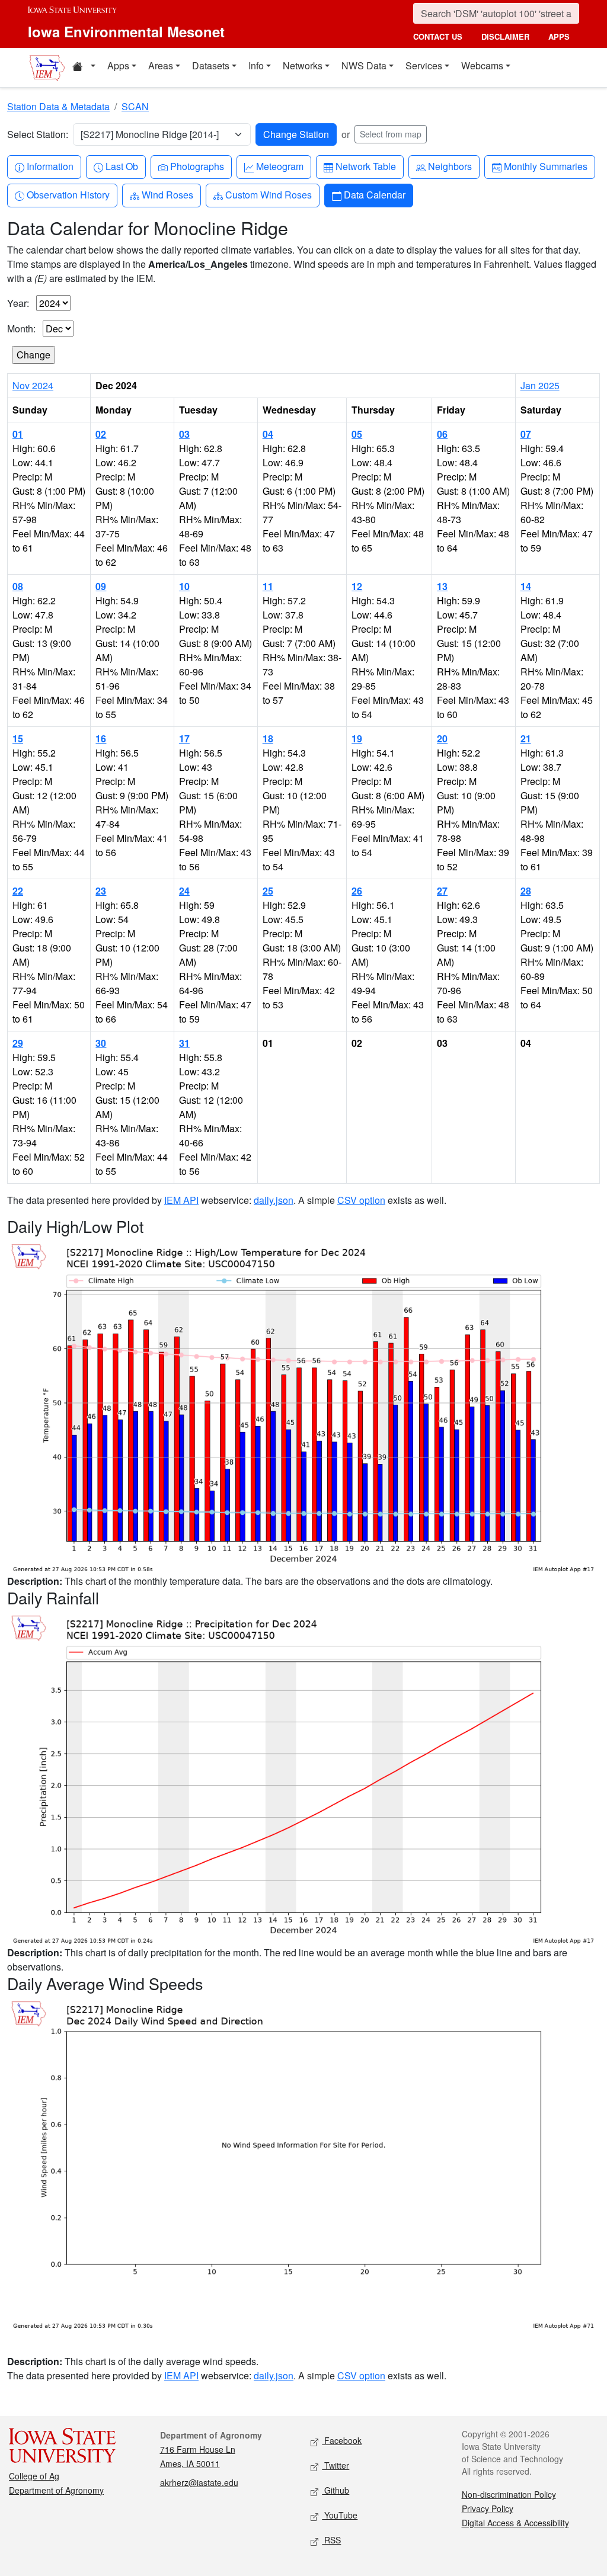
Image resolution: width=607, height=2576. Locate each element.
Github (336, 2490)
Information (50, 166)
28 (526, 891)
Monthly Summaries (545, 166)
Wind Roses (167, 194)
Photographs (197, 166)
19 (357, 738)
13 (442, 586)
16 (101, 738)
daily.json (274, 1200)
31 (184, 1043)
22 (18, 891)
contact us (438, 36)
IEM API (181, 1200)
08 (18, 586)
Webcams (482, 65)
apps (559, 36)
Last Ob (122, 166)
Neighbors (450, 166)
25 (268, 891)
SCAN (135, 106)
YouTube (340, 2515)
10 (184, 586)
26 (357, 891)
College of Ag (34, 2476)
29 (18, 1043)
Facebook (342, 2440)
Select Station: (38, 134)
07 (526, 434)
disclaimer (505, 36)
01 (18, 434)
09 (101, 586)
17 (184, 738)
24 (184, 891)
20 (442, 738)
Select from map (391, 134)
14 (526, 586)
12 (357, 586)
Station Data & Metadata (58, 106)
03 (184, 434)
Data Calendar (374, 194)
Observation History (68, 194)
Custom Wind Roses (268, 194)
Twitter (336, 2465)
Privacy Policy (488, 2508)
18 (268, 738)
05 (357, 434)
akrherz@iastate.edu (199, 2482)
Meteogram (279, 166)
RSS (331, 2540)
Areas (161, 65)
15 (18, 738)
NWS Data (364, 65)
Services (424, 65)
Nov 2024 (33, 385)
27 (442, 891)
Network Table (365, 166)
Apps (118, 65)
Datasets (211, 65)
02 (101, 434)
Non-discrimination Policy (509, 2494)
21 (526, 738)
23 (101, 891)
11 (268, 586)
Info (256, 65)
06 (442, 434)
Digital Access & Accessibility (515, 2523)
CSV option (361, 1200)
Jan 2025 (540, 385)
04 (268, 434)
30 (101, 1043)
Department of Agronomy (56, 2490)
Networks (303, 65)
